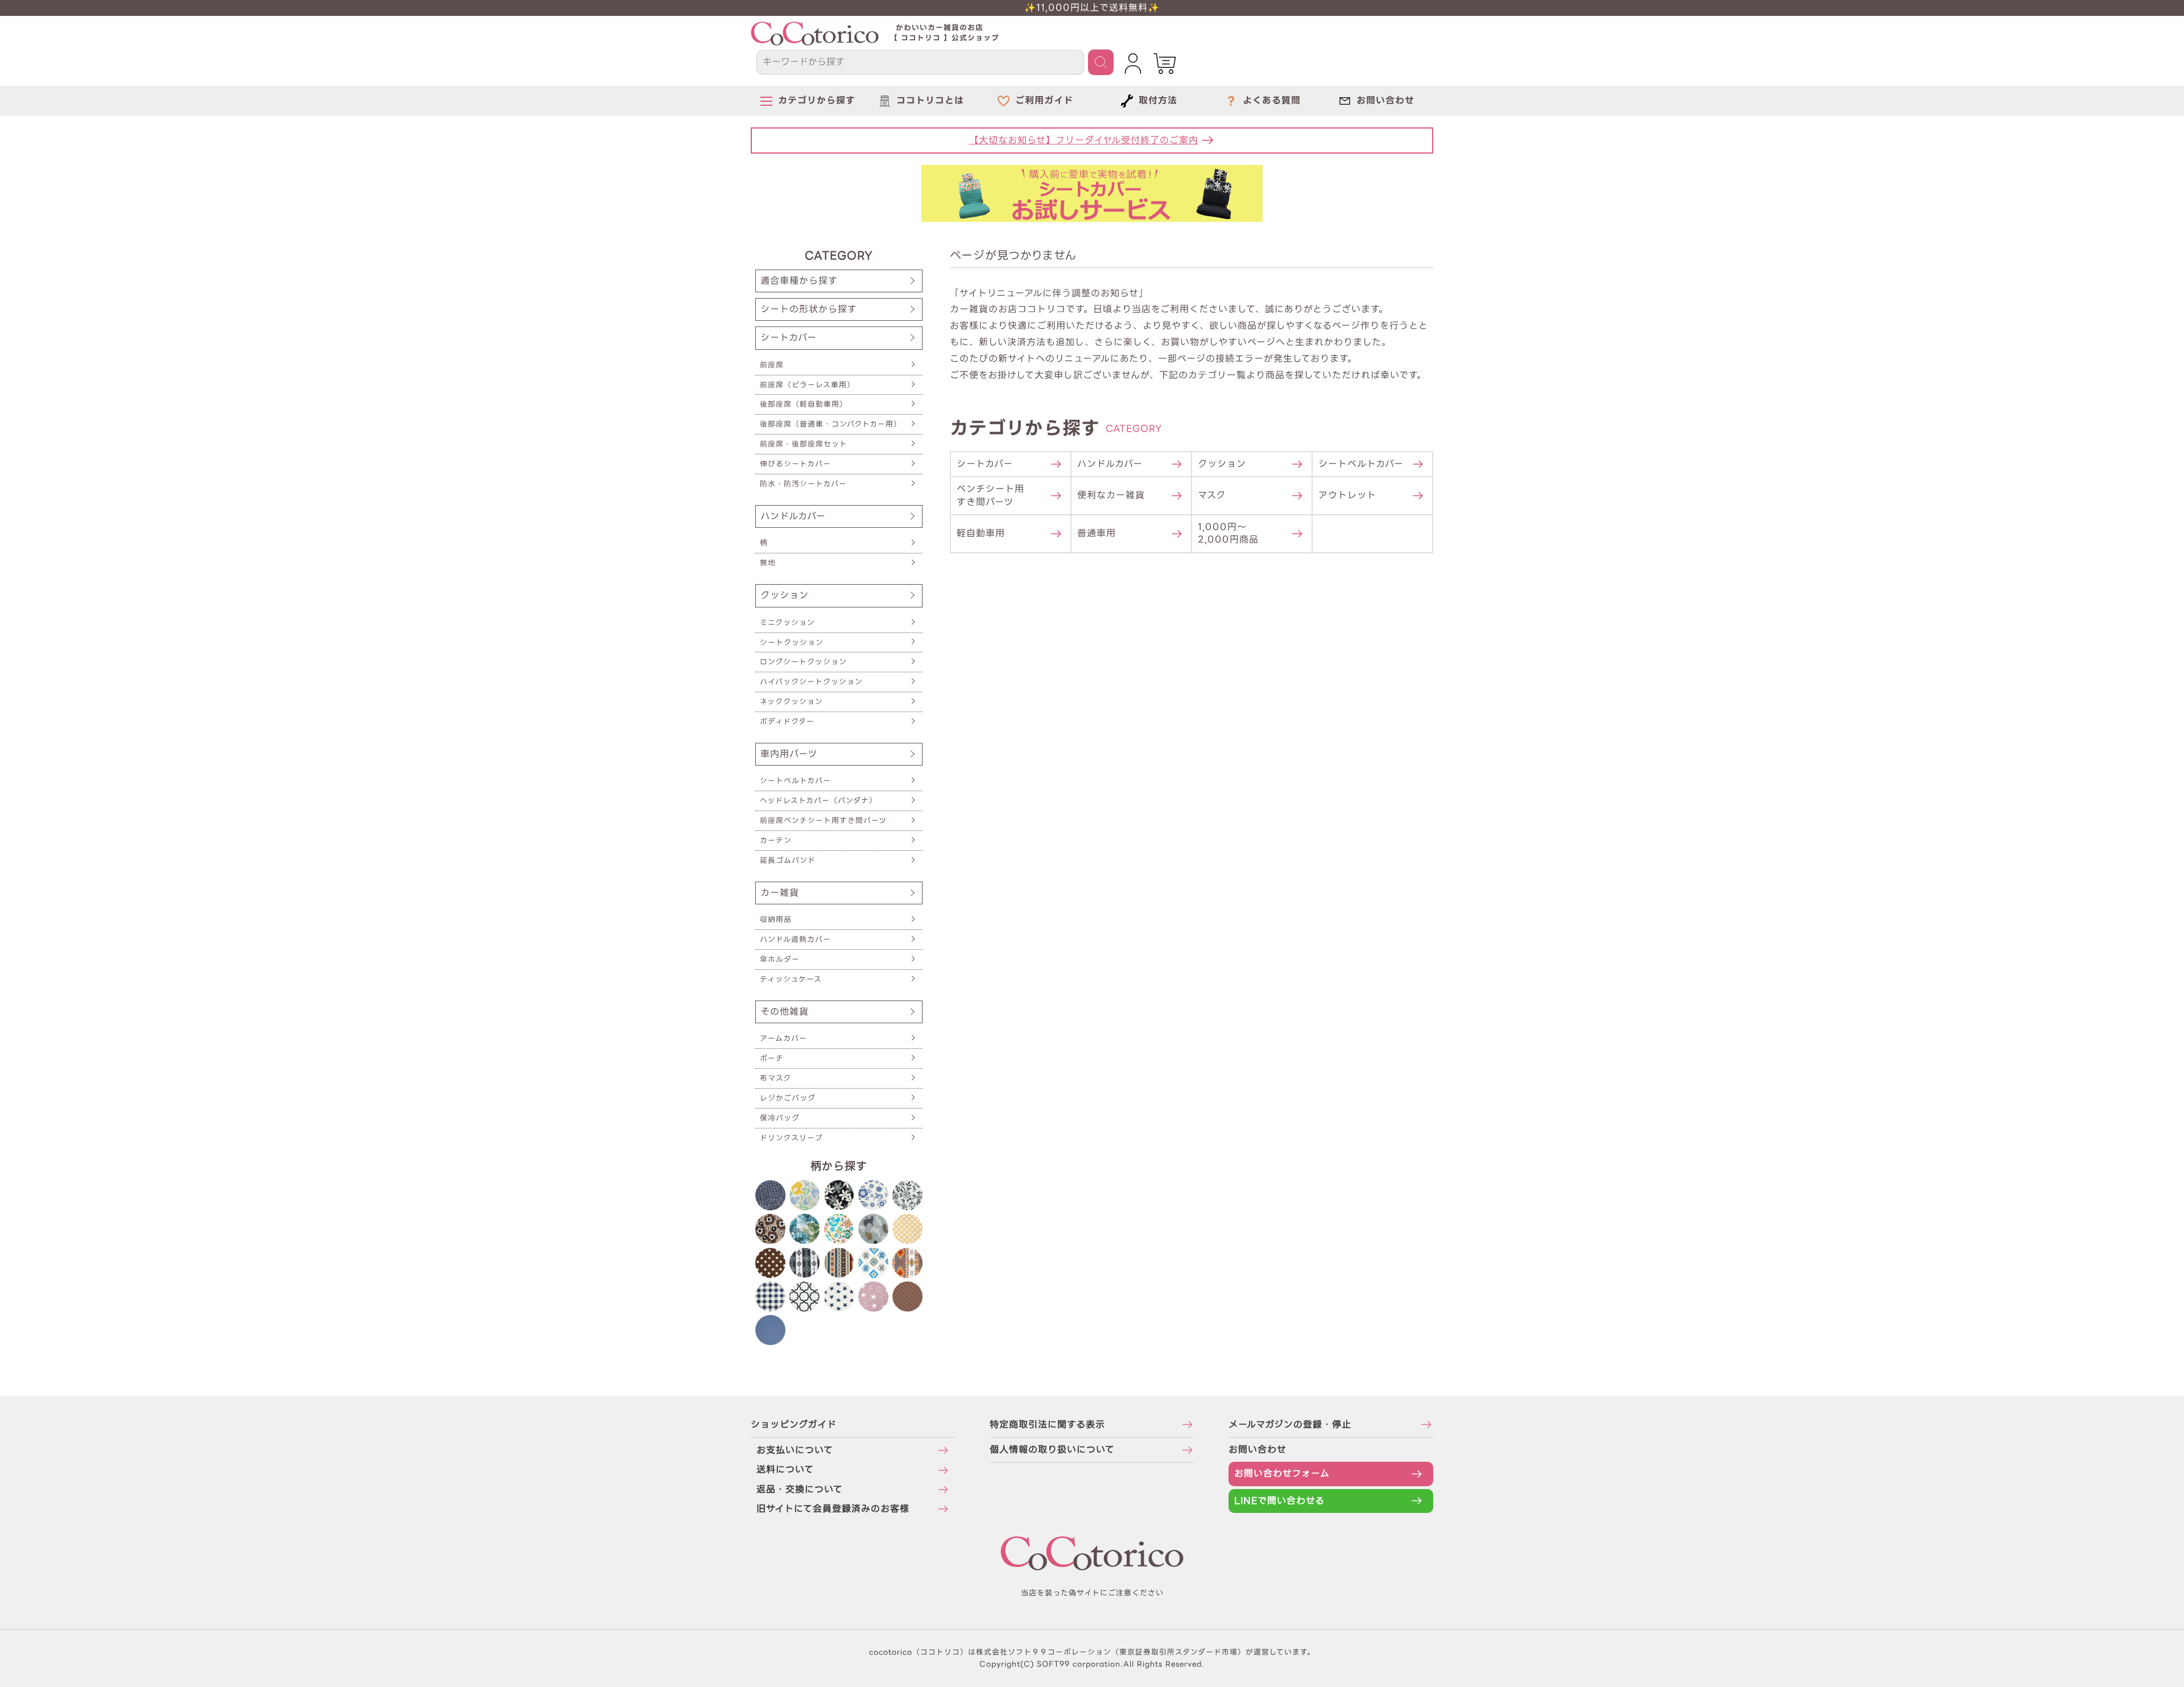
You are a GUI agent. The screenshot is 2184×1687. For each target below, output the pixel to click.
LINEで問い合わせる (1279, 1501)
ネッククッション (791, 702)
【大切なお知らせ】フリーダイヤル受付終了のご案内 (1084, 140)
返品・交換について (800, 1489)
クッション (785, 595)
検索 (1101, 62)
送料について (785, 1469)
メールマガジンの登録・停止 (1290, 1425)
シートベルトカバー (795, 781)
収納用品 (776, 919)
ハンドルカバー (793, 516)
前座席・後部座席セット (804, 444)
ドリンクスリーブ (791, 1138)
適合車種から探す (799, 281)
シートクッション (792, 642)
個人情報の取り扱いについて (1052, 1450)
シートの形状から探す (809, 309)
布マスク (775, 1078)
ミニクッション (787, 623)
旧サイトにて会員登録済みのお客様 (833, 1509)
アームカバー (783, 1038)
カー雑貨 (780, 893)
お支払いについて (795, 1450)
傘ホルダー (780, 959)
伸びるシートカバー (795, 464)
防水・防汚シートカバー (803, 484)
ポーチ (772, 1058)
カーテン (776, 840)
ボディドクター (787, 721)
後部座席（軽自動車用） (804, 404)
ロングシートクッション (803, 662)
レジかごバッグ (788, 1098)
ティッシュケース (791, 979)
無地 (768, 563)
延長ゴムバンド (788, 860)
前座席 (772, 365)
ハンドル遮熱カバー (795, 939)
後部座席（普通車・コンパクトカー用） (831, 424)
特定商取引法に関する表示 (1047, 1425)
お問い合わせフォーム (1282, 1473)
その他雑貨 (785, 1012)
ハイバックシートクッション (811, 682)
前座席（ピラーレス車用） (807, 385)
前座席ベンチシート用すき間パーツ (823, 820)
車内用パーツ (789, 754)
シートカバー (789, 338)
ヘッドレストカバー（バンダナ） (818, 801)
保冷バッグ (780, 1118)
